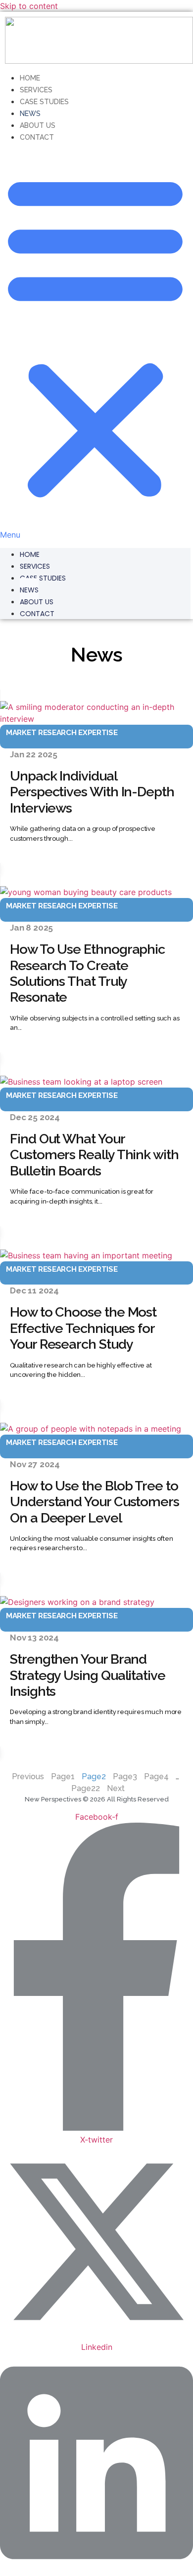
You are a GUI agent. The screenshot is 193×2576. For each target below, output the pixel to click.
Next (116, 1788)
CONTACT (37, 137)
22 (86, 1788)
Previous (28, 1776)
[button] (95, 342)
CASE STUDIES (43, 578)
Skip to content (29, 6)
